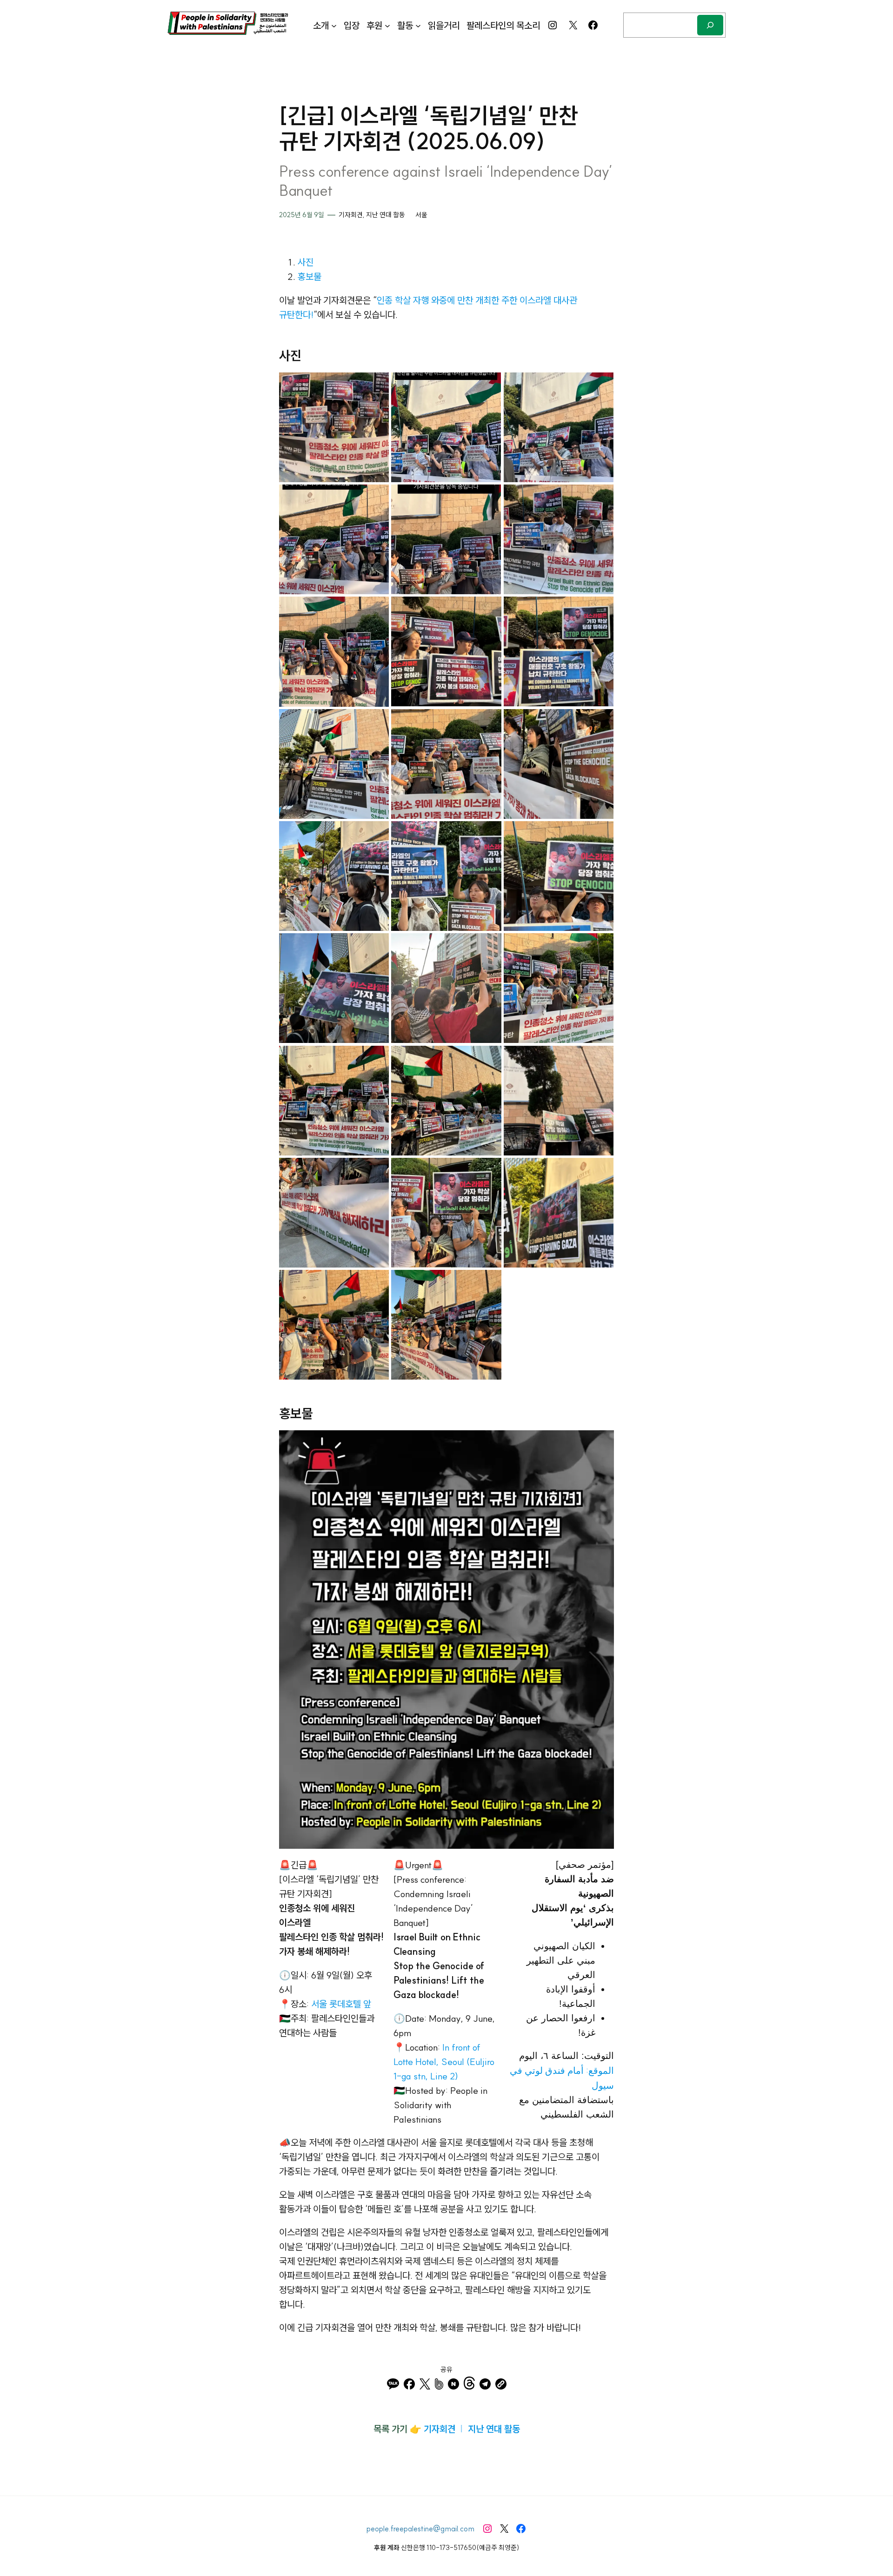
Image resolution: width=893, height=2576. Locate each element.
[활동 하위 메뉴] (418, 25)
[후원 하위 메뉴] (387, 25)
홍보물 (310, 276)
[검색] (710, 25)
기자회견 (351, 215)
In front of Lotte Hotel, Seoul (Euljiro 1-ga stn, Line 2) (444, 2061)
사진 (306, 262)
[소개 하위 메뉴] (334, 25)
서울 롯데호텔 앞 (341, 2004)
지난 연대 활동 (386, 215)
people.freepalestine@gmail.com (420, 2529)
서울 (421, 215)
